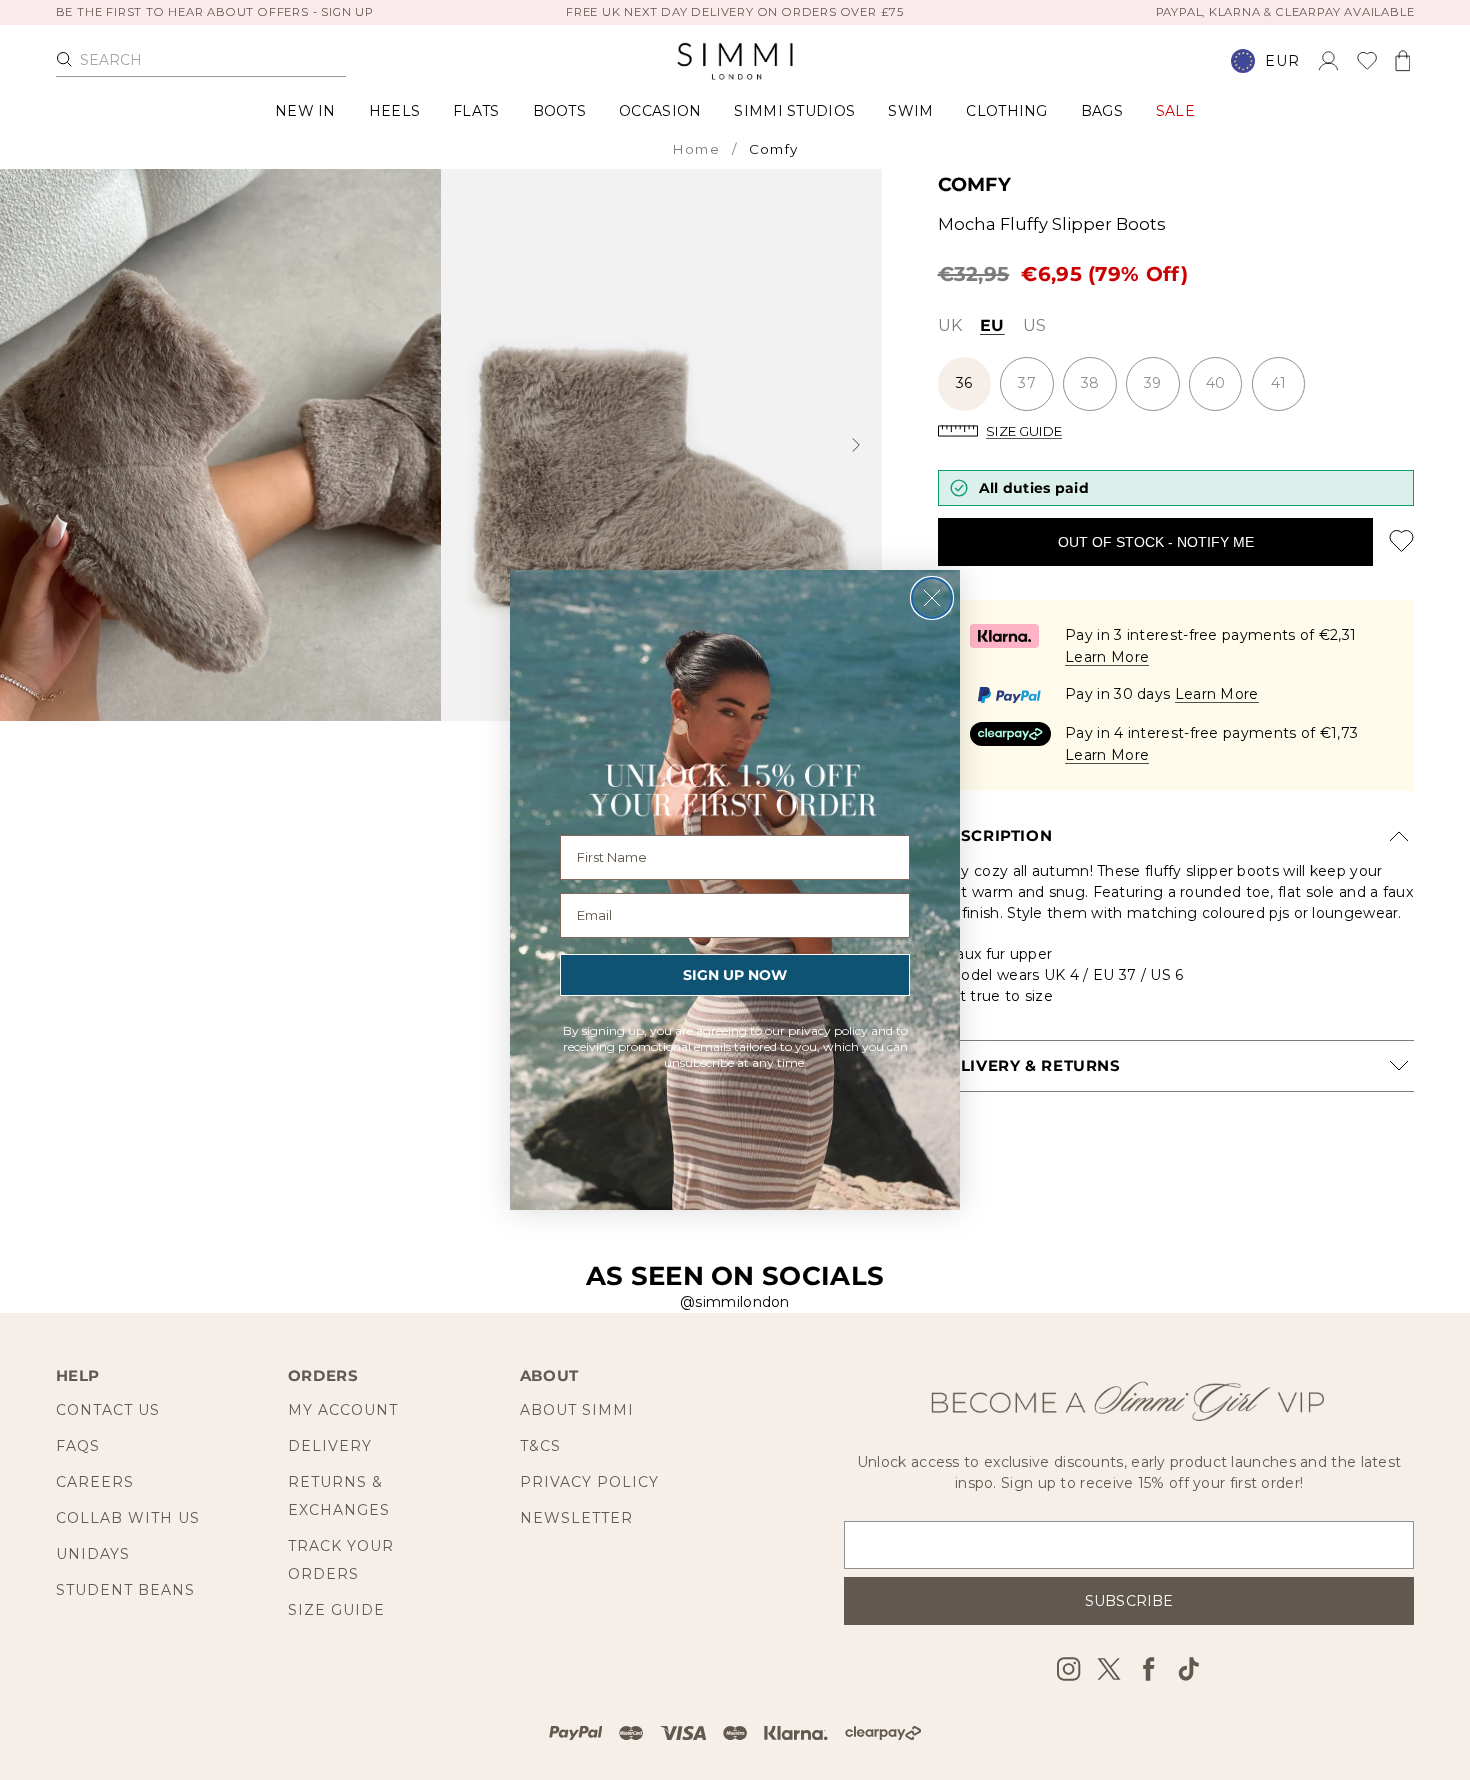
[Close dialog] (932, 598)
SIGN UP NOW (735, 975)
